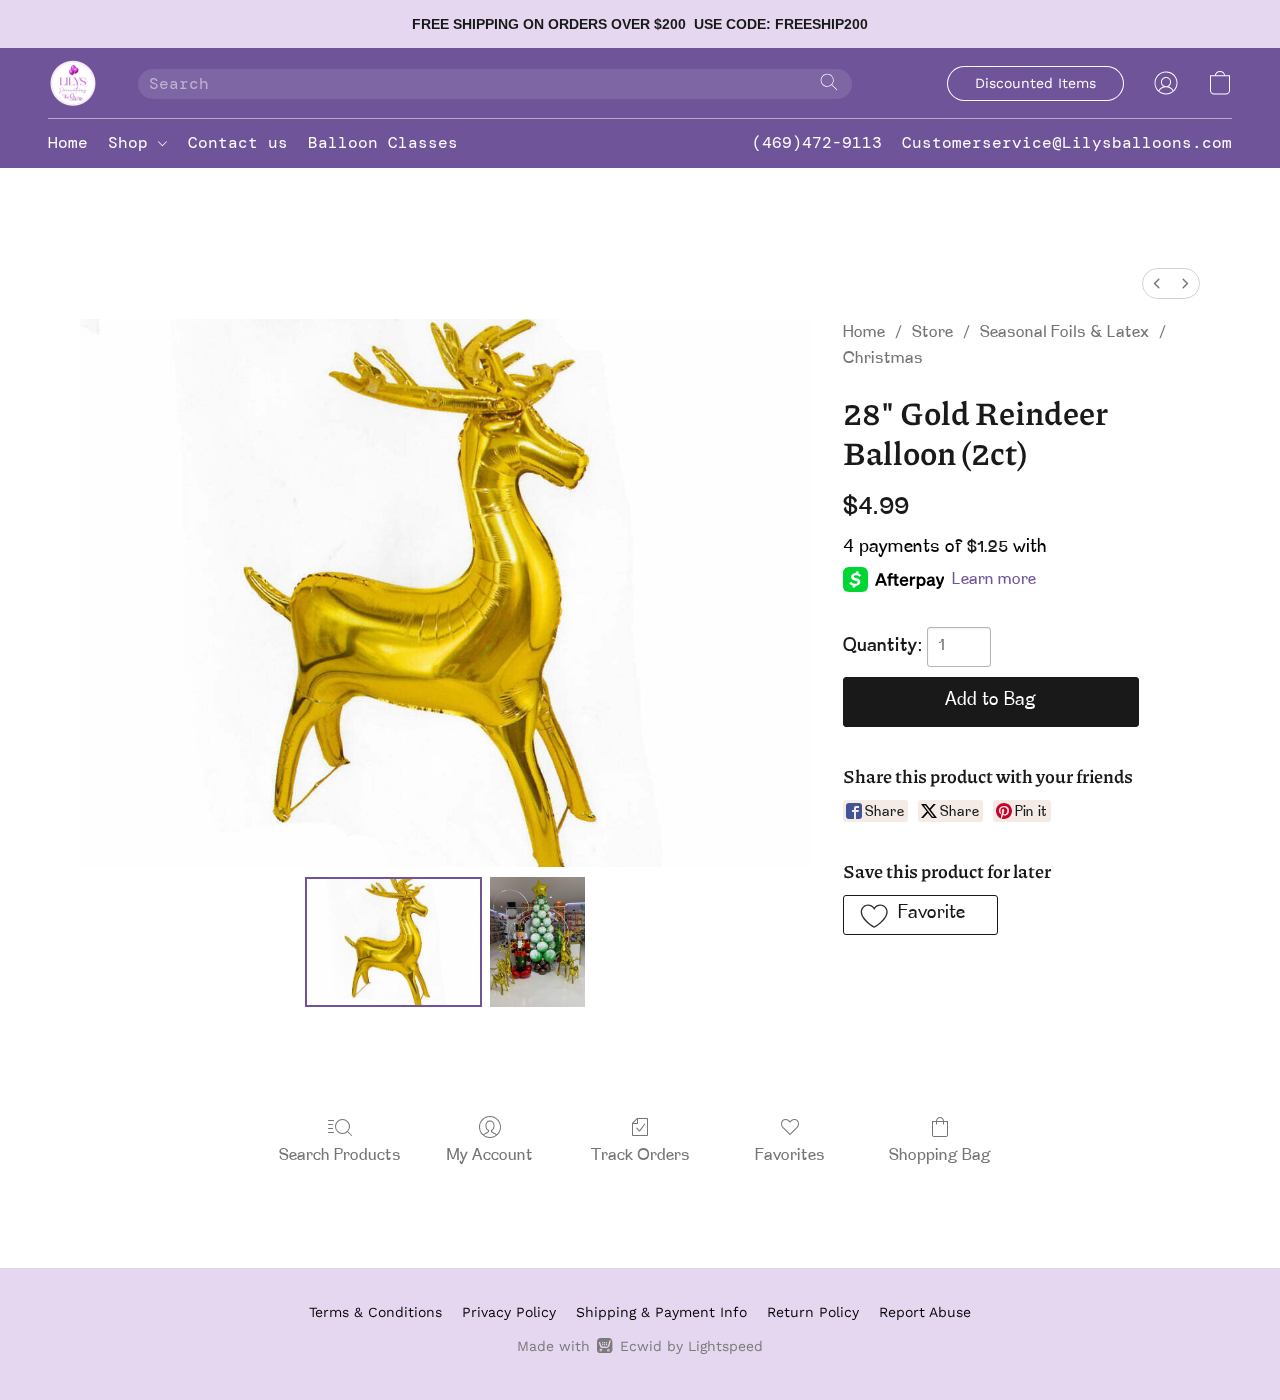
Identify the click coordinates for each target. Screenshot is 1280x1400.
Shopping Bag (940, 1156)
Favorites (790, 1156)
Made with (639, 1346)
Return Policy (813, 1312)
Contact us (238, 142)
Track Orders (640, 1156)
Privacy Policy (509, 1312)
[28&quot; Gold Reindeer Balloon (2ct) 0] (393, 942)
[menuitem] (1157, 283)
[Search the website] (829, 82)
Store (932, 333)
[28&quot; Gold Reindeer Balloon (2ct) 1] (538, 942)
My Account (490, 1156)
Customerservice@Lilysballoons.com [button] (1067, 142)
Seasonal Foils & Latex (1064, 333)
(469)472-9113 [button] (817, 142)
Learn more (994, 580)
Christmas (883, 359)
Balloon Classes (383, 142)
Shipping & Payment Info (661, 1312)
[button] (73, 83)
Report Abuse (925, 1312)
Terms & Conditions (375, 1312)
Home (68, 142)
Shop (133, 142)
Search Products (340, 1156)
